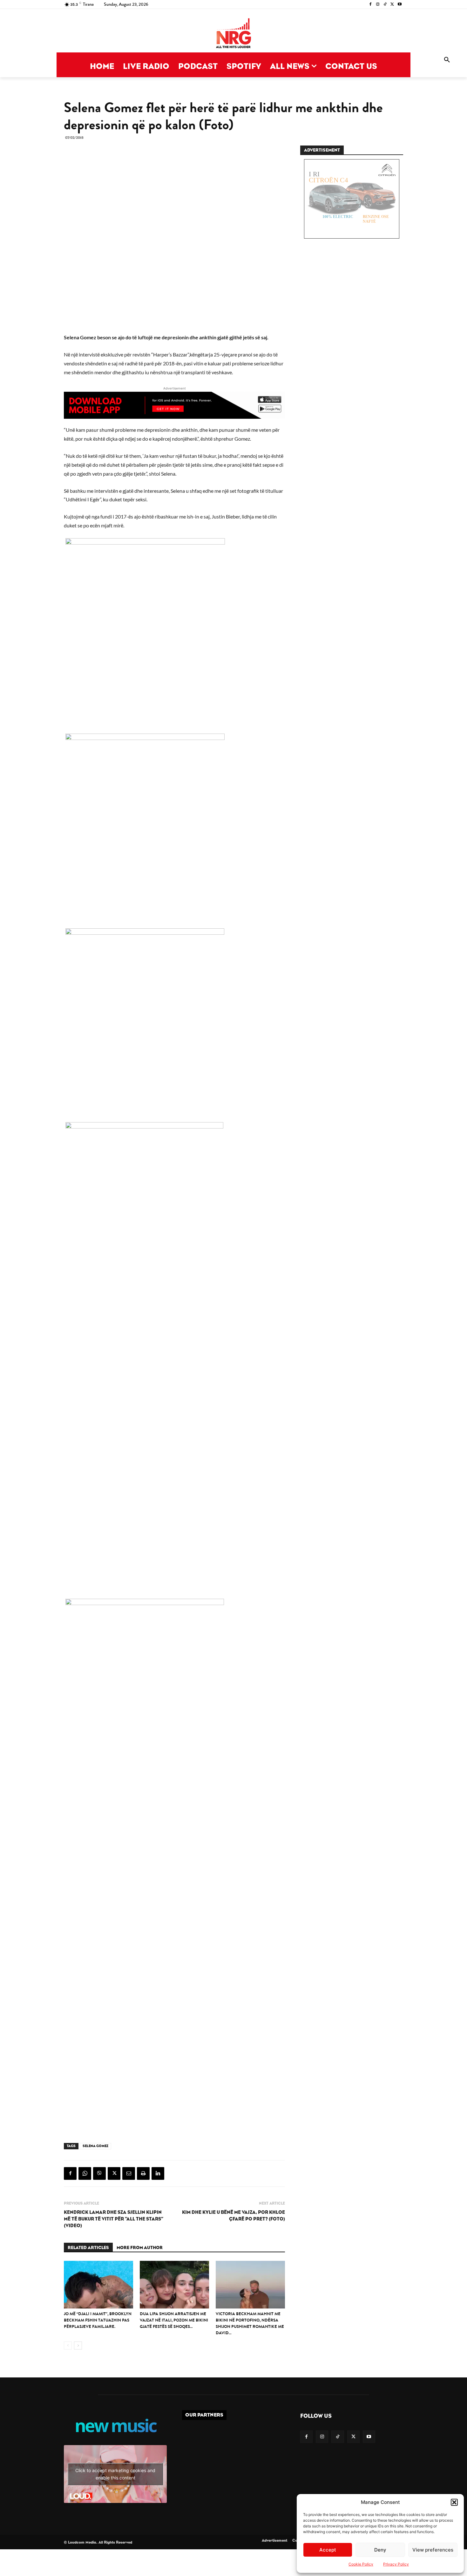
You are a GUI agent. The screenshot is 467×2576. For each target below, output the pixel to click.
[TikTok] (385, 5)
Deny (380, 2550)
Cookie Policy (361, 2564)
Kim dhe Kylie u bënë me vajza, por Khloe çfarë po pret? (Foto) (233, 2216)
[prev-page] (68, 2346)
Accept (328, 2550)
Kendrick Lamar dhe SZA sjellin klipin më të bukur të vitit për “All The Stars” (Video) (114, 2219)
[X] (392, 5)
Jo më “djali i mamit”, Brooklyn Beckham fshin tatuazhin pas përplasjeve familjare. (98, 2320)
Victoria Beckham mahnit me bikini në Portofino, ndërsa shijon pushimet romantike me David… (250, 2323)
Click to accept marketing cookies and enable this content (115, 2474)
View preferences (433, 2550)
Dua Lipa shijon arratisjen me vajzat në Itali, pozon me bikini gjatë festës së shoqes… (174, 2320)
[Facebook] (371, 5)
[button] (454, 2502)
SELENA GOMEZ (95, 2146)
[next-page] (78, 2346)
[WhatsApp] (85, 2173)
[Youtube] (399, 5)
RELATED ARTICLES (88, 2248)
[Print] (143, 2173)
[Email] (129, 2173)
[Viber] (99, 2173)
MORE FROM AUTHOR (140, 2248)
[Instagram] (378, 5)
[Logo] (233, 34)
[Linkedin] (158, 2173)
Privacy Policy (396, 2564)
